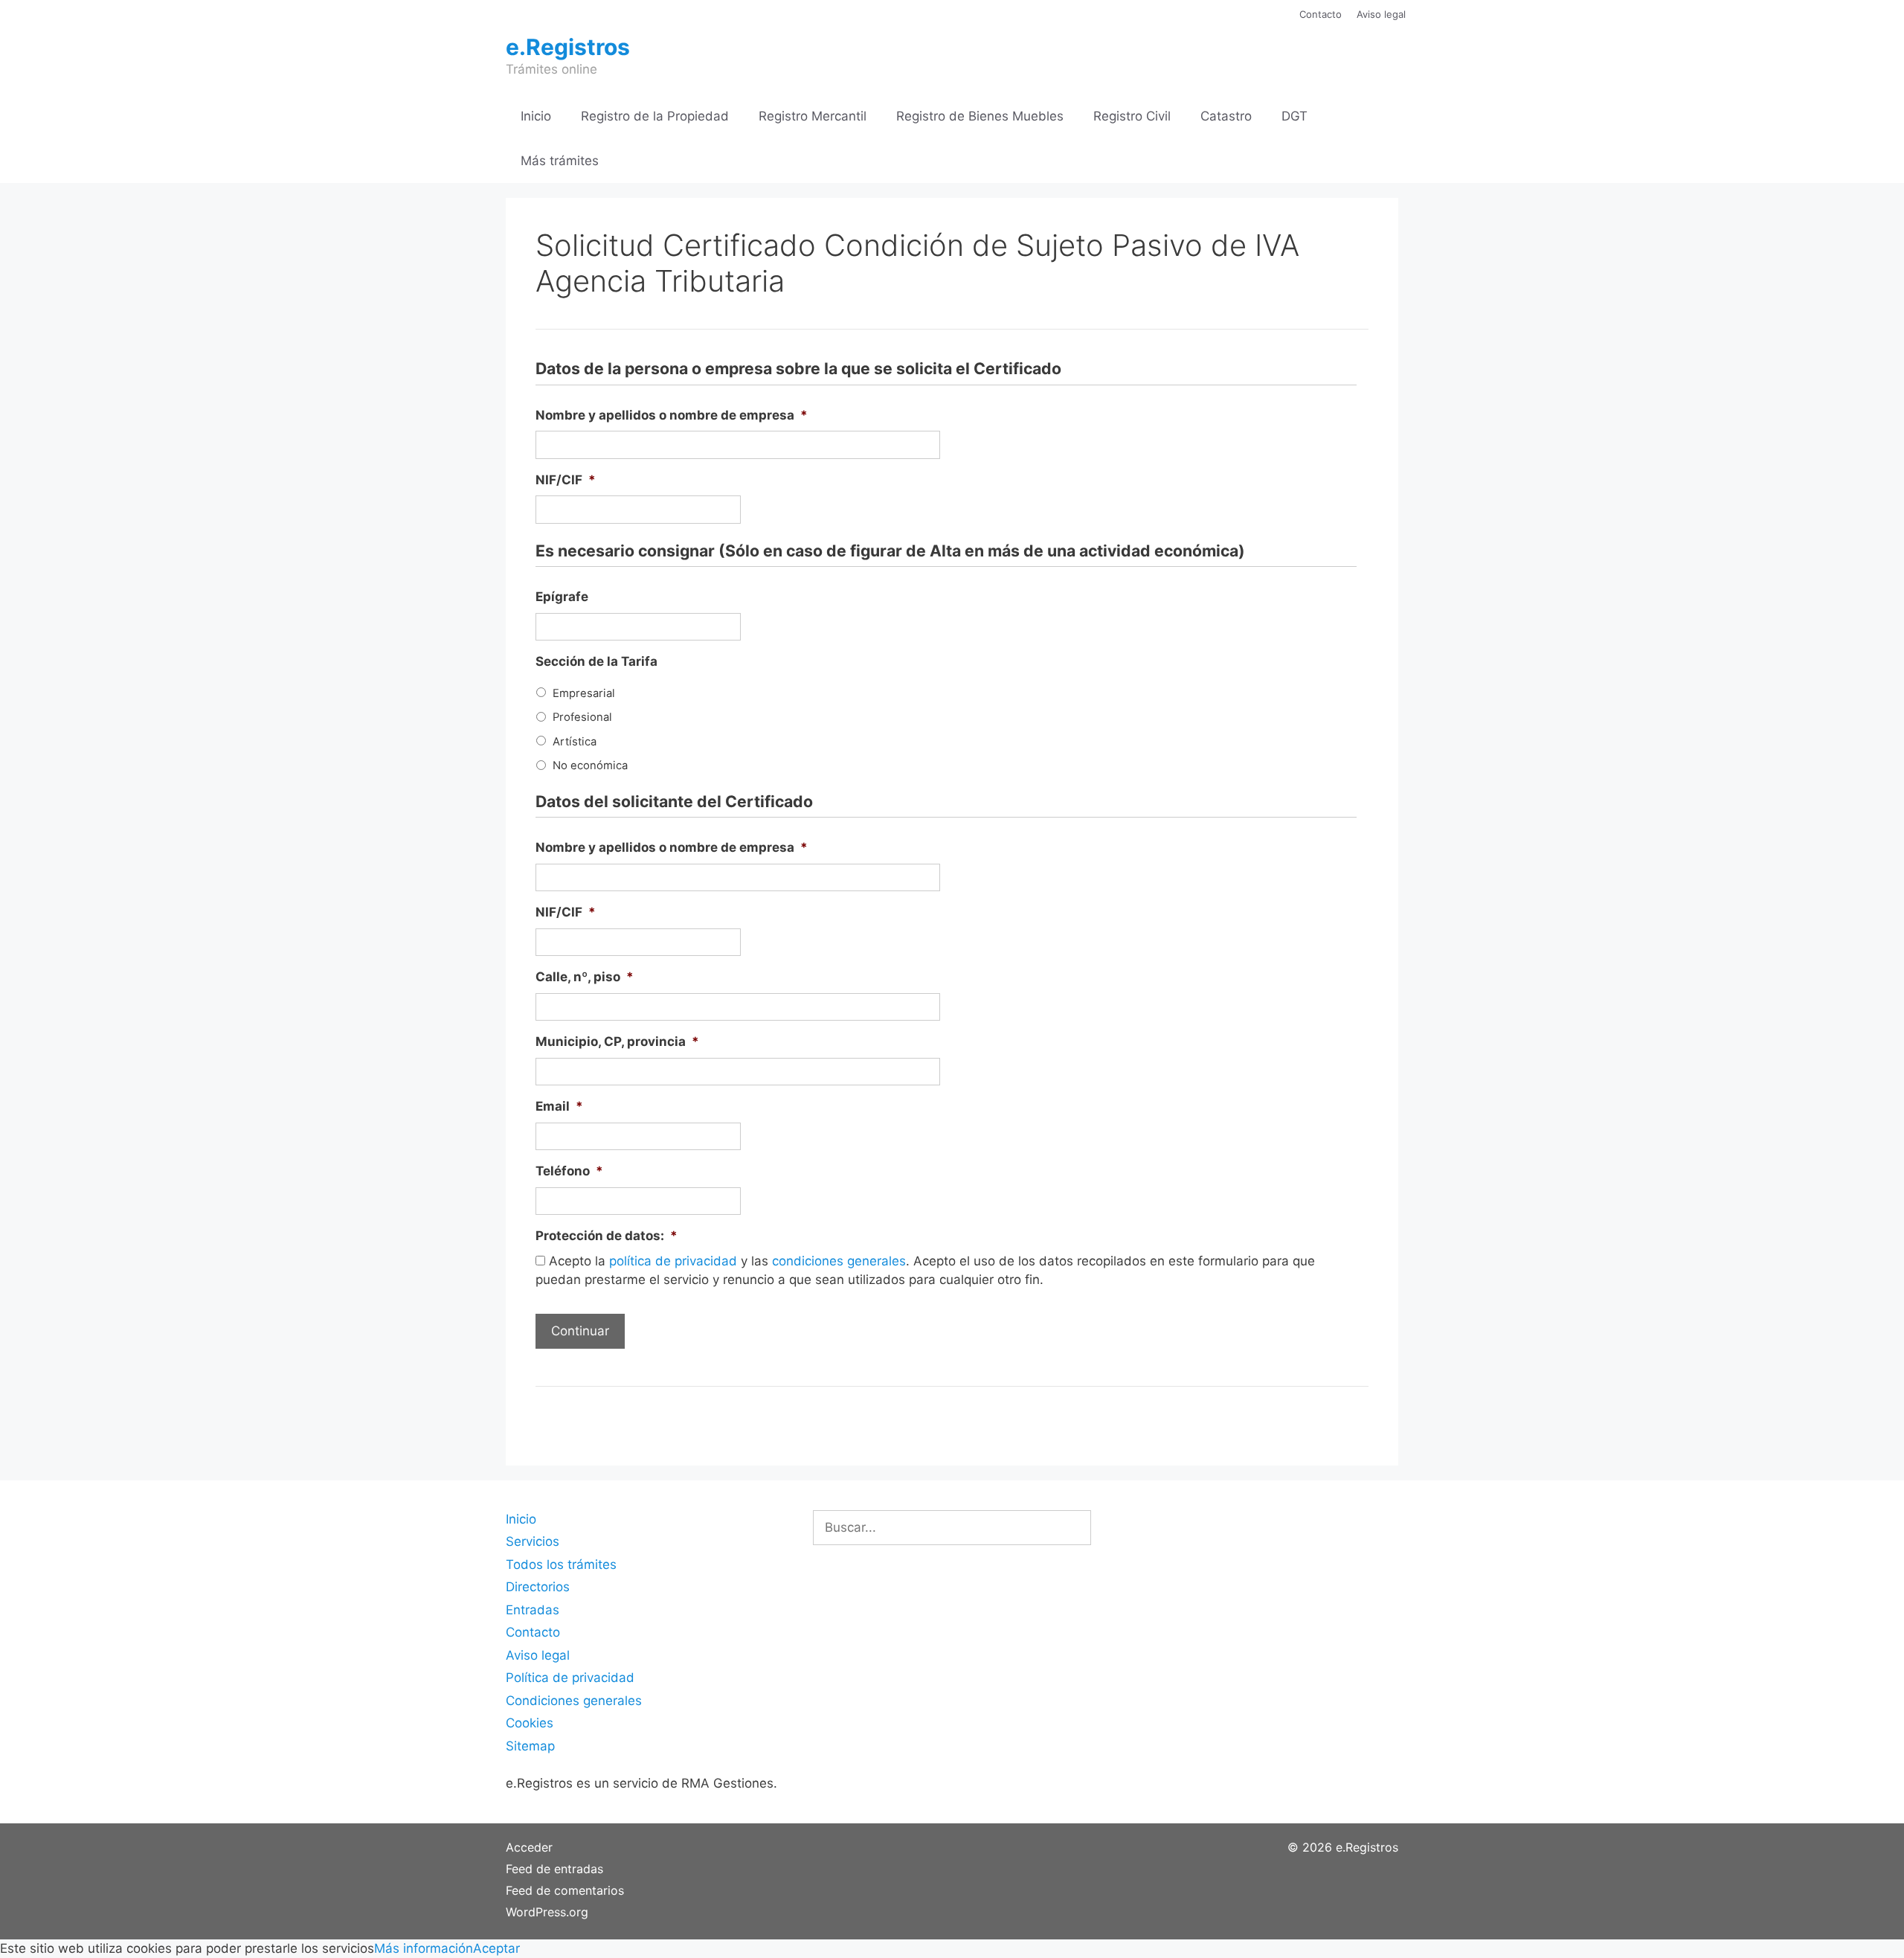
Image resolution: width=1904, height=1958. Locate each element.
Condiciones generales (574, 1701)
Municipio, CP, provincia (617, 1041)
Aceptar (496, 1948)
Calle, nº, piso (585, 977)
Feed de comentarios (565, 1890)
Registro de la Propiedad (655, 116)
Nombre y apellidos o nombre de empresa (672, 415)
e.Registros (568, 47)
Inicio (536, 116)
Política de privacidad (570, 1678)
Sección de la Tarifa (596, 661)
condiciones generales (839, 1261)
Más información (424, 1948)
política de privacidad (673, 1261)
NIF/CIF (566, 480)
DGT (1294, 116)
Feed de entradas (554, 1869)
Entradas (533, 1610)
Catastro (1226, 116)
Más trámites (560, 161)
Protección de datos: (607, 1236)
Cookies (530, 1723)
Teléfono (569, 1171)
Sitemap (530, 1746)
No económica (590, 765)
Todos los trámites (561, 1564)
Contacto (1321, 14)
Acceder (529, 1847)
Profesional (582, 717)
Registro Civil (1132, 116)
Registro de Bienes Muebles (980, 116)
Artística (575, 742)
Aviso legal (1381, 14)
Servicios (533, 1541)
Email (559, 1106)
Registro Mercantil (813, 116)
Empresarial (584, 693)
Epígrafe (562, 597)
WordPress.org (547, 1912)
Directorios (538, 1587)
